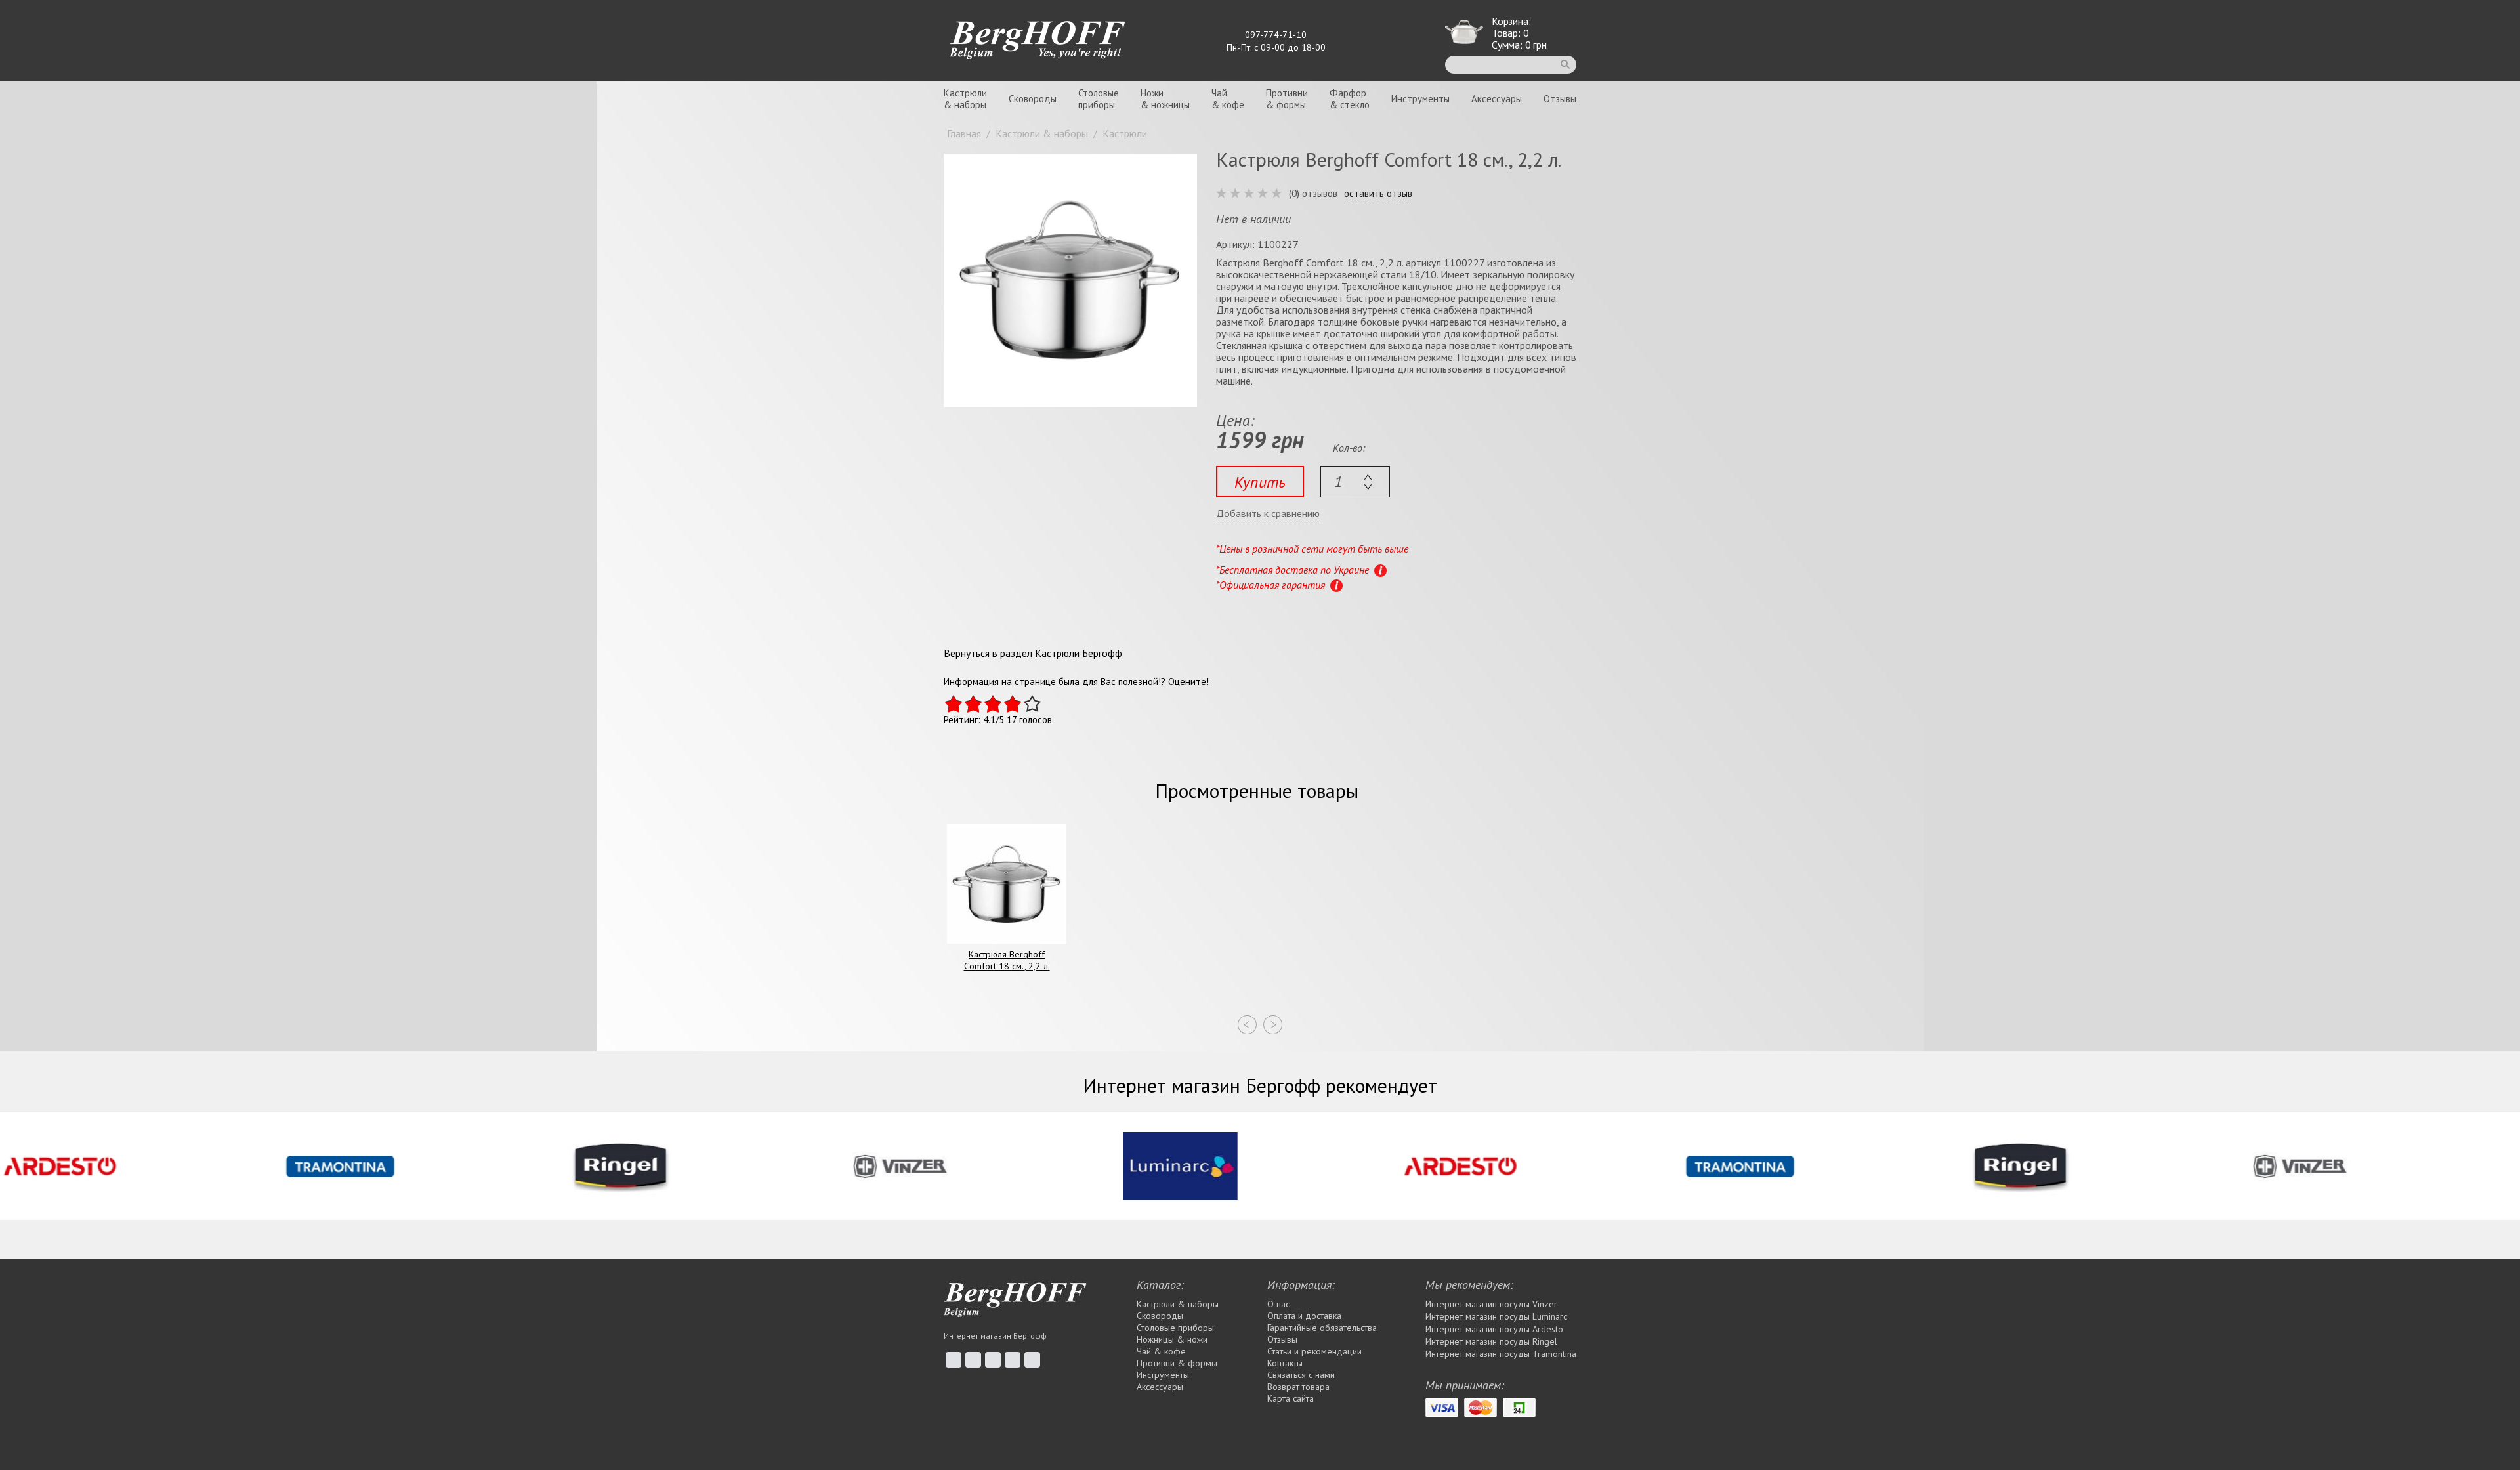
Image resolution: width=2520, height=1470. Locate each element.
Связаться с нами (1301, 1375)
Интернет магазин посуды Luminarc (1496, 1316)
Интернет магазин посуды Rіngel (1491, 1341)
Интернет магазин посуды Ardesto (1494, 1329)
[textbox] (1355, 482)
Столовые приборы (1175, 1328)
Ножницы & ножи (1172, 1339)
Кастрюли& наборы (965, 99)
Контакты (1285, 1363)
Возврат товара (1298, 1387)
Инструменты (1420, 99)
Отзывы (1560, 99)
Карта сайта (1291, 1398)
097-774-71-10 (1276, 35)
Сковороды (1033, 99)
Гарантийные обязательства (1322, 1328)
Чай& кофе (1228, 99)
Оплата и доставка (1304, 1316)
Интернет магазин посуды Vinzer (1491, 1304)
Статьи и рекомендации (1314, 1351)
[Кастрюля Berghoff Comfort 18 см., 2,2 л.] (1070, 280)
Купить (1260, 482)
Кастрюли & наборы (1178, 1304)
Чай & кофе (1161, 1351)
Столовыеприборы (1099, 99)
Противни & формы (1177, 1363)
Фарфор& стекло (1350, 99)
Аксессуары (1497, 99)
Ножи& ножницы (1165, 99)
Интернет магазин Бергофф (995, 1336)
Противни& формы (1287, 99)
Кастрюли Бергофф (1079, 653)
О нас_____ (1288, 1304)
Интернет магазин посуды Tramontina (1501, 1354)
